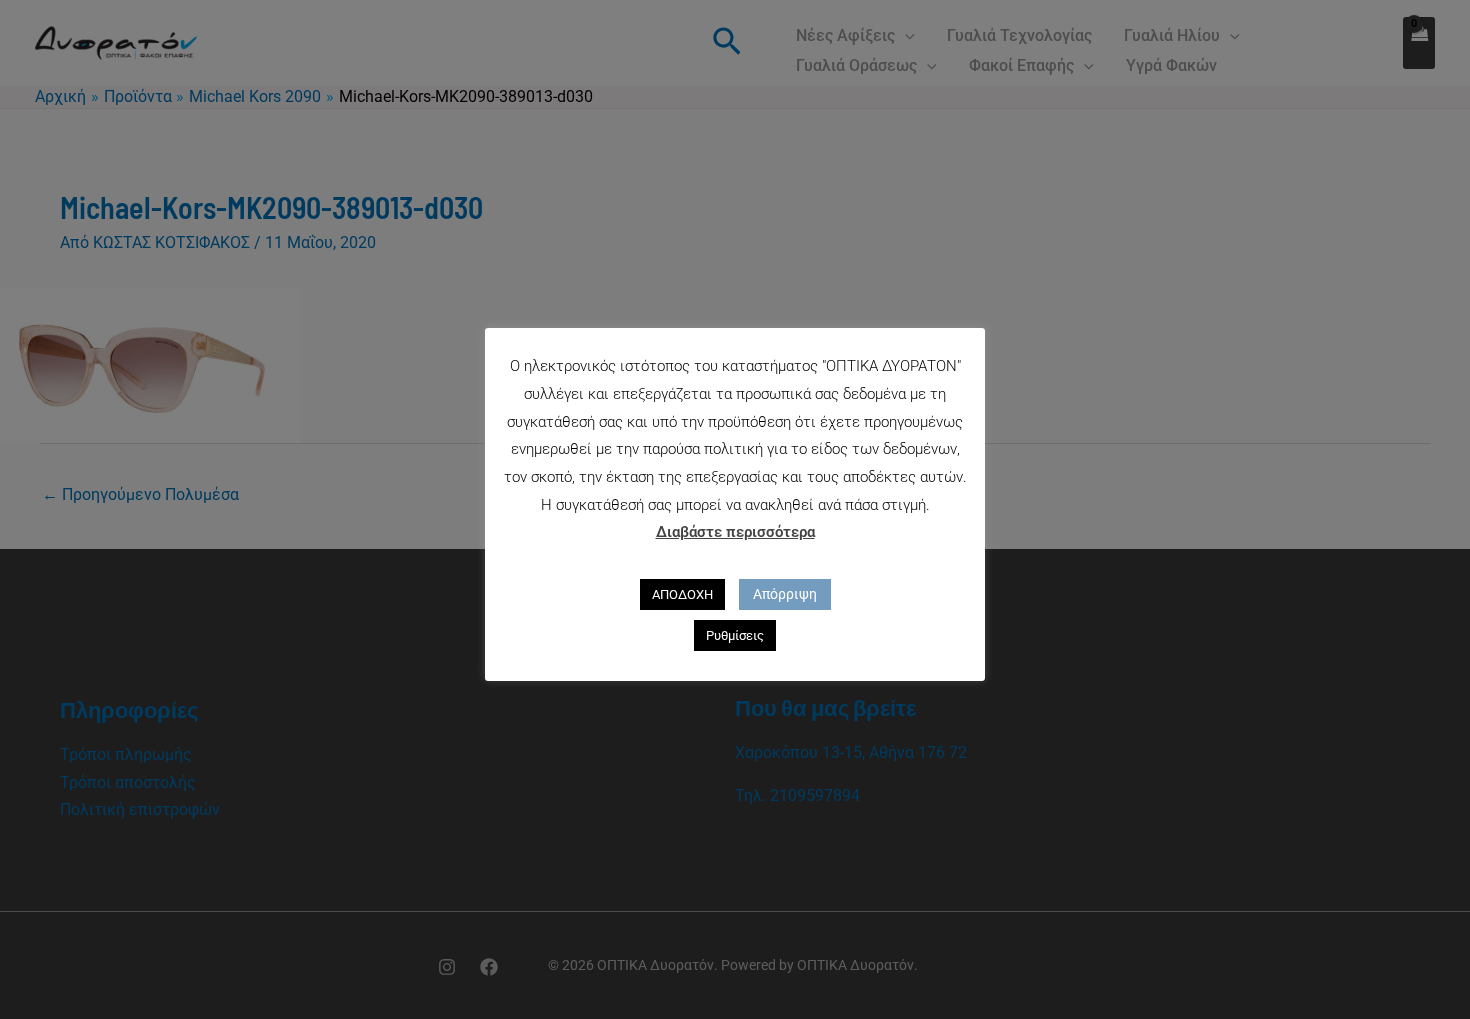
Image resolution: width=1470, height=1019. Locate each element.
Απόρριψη (785, 594)
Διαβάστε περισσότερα (735, 532)
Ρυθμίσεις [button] (735, 635)
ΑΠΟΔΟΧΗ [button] (682, 594)
